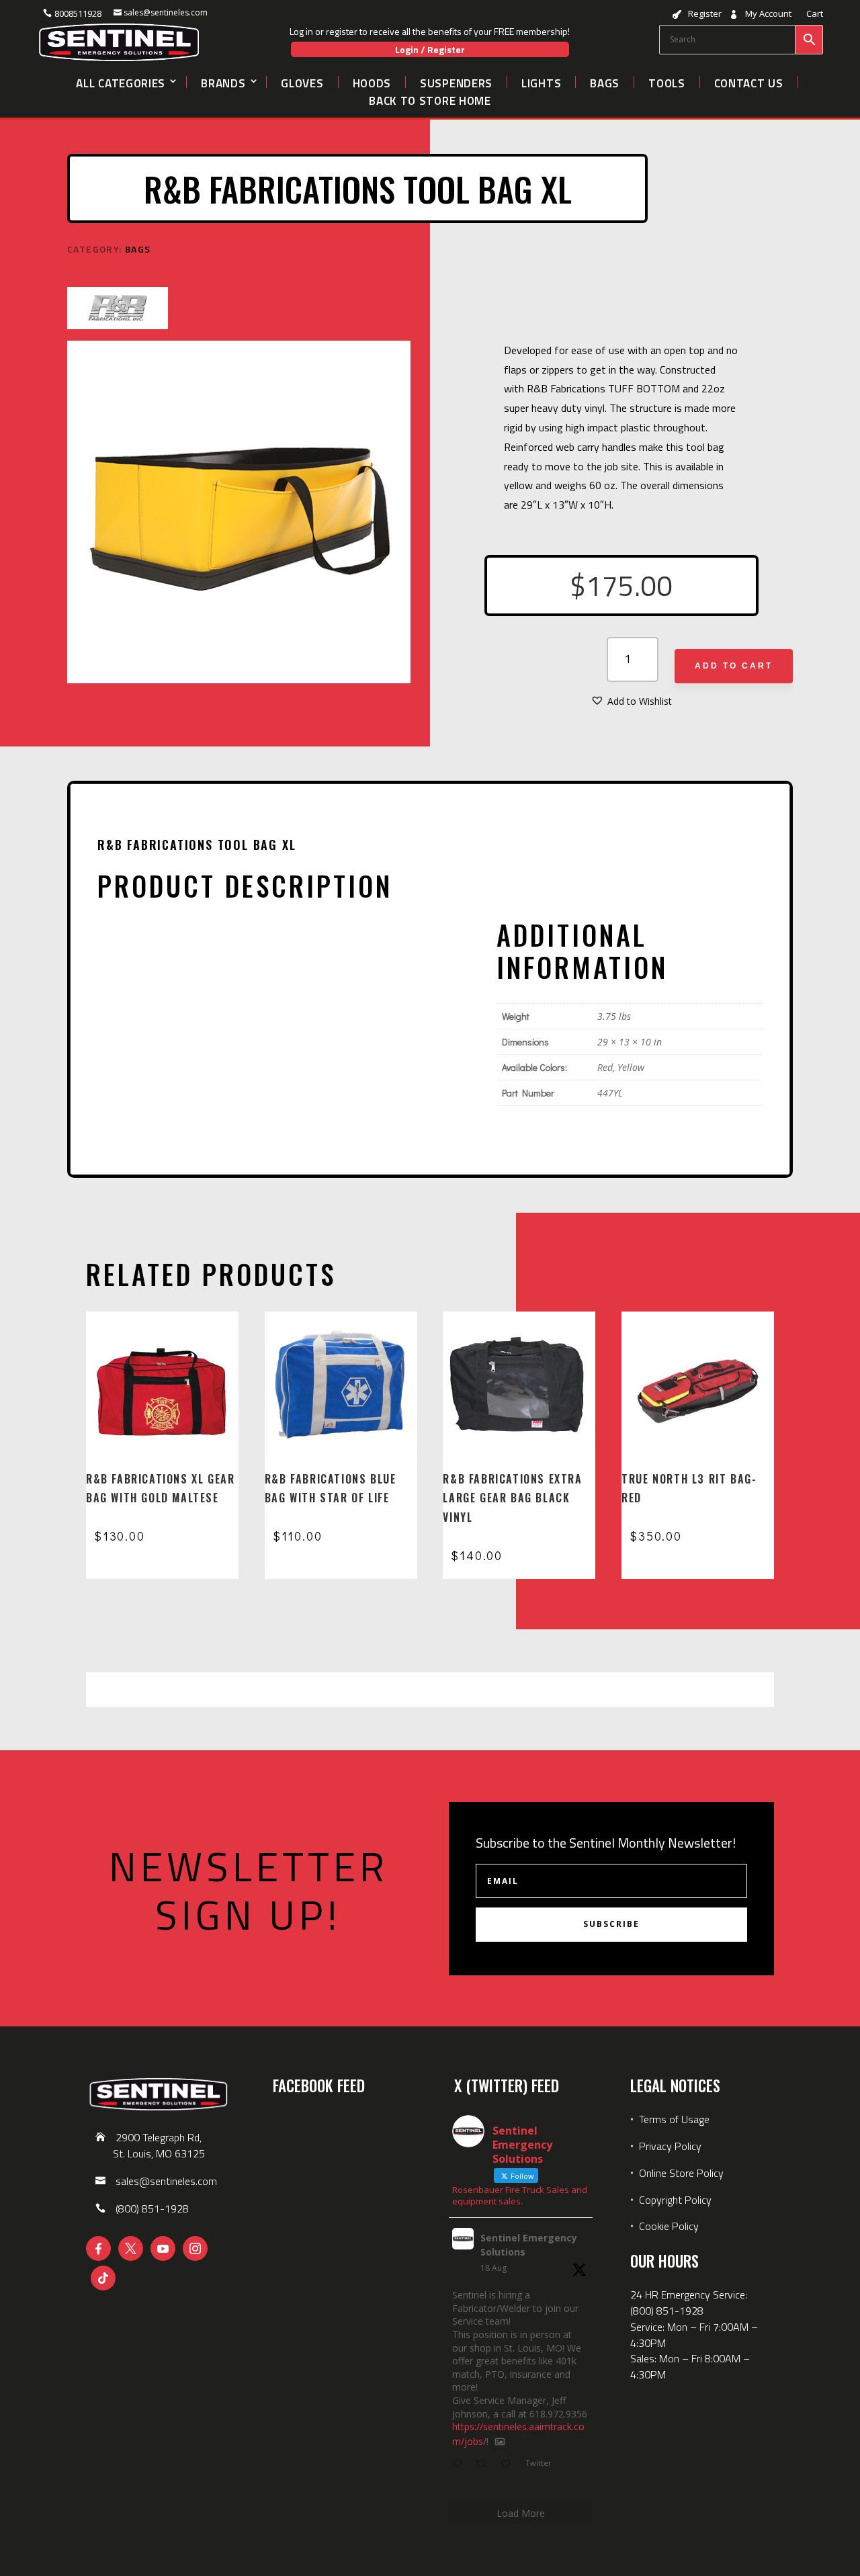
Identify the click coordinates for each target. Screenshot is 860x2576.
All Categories (121, 82)
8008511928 (78, 13)
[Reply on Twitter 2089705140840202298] (460, 2464)
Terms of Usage (673, 2119)
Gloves (302, 82)
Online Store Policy (681, 2173)
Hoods (372, 82)
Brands (223, 82)
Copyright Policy (675, 2200)
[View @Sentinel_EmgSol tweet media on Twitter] (500, 2442)
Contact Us (749, 82)
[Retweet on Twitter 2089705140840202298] (485, 2464)
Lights (541, 82)
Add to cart (734, 666)
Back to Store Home (430, 99)
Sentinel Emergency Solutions (529, 2245)
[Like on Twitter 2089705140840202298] (510, 2464)
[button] (632, 701)
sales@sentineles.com (166, 12)
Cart (815, 14)
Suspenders (456, 82)
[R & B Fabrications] (118, 310)
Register (705, 14)
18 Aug (493, 2268)
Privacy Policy (670, 2146)
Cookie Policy (669, 2226)
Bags (605, 82)
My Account (768, 14)
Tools (667, 82)
